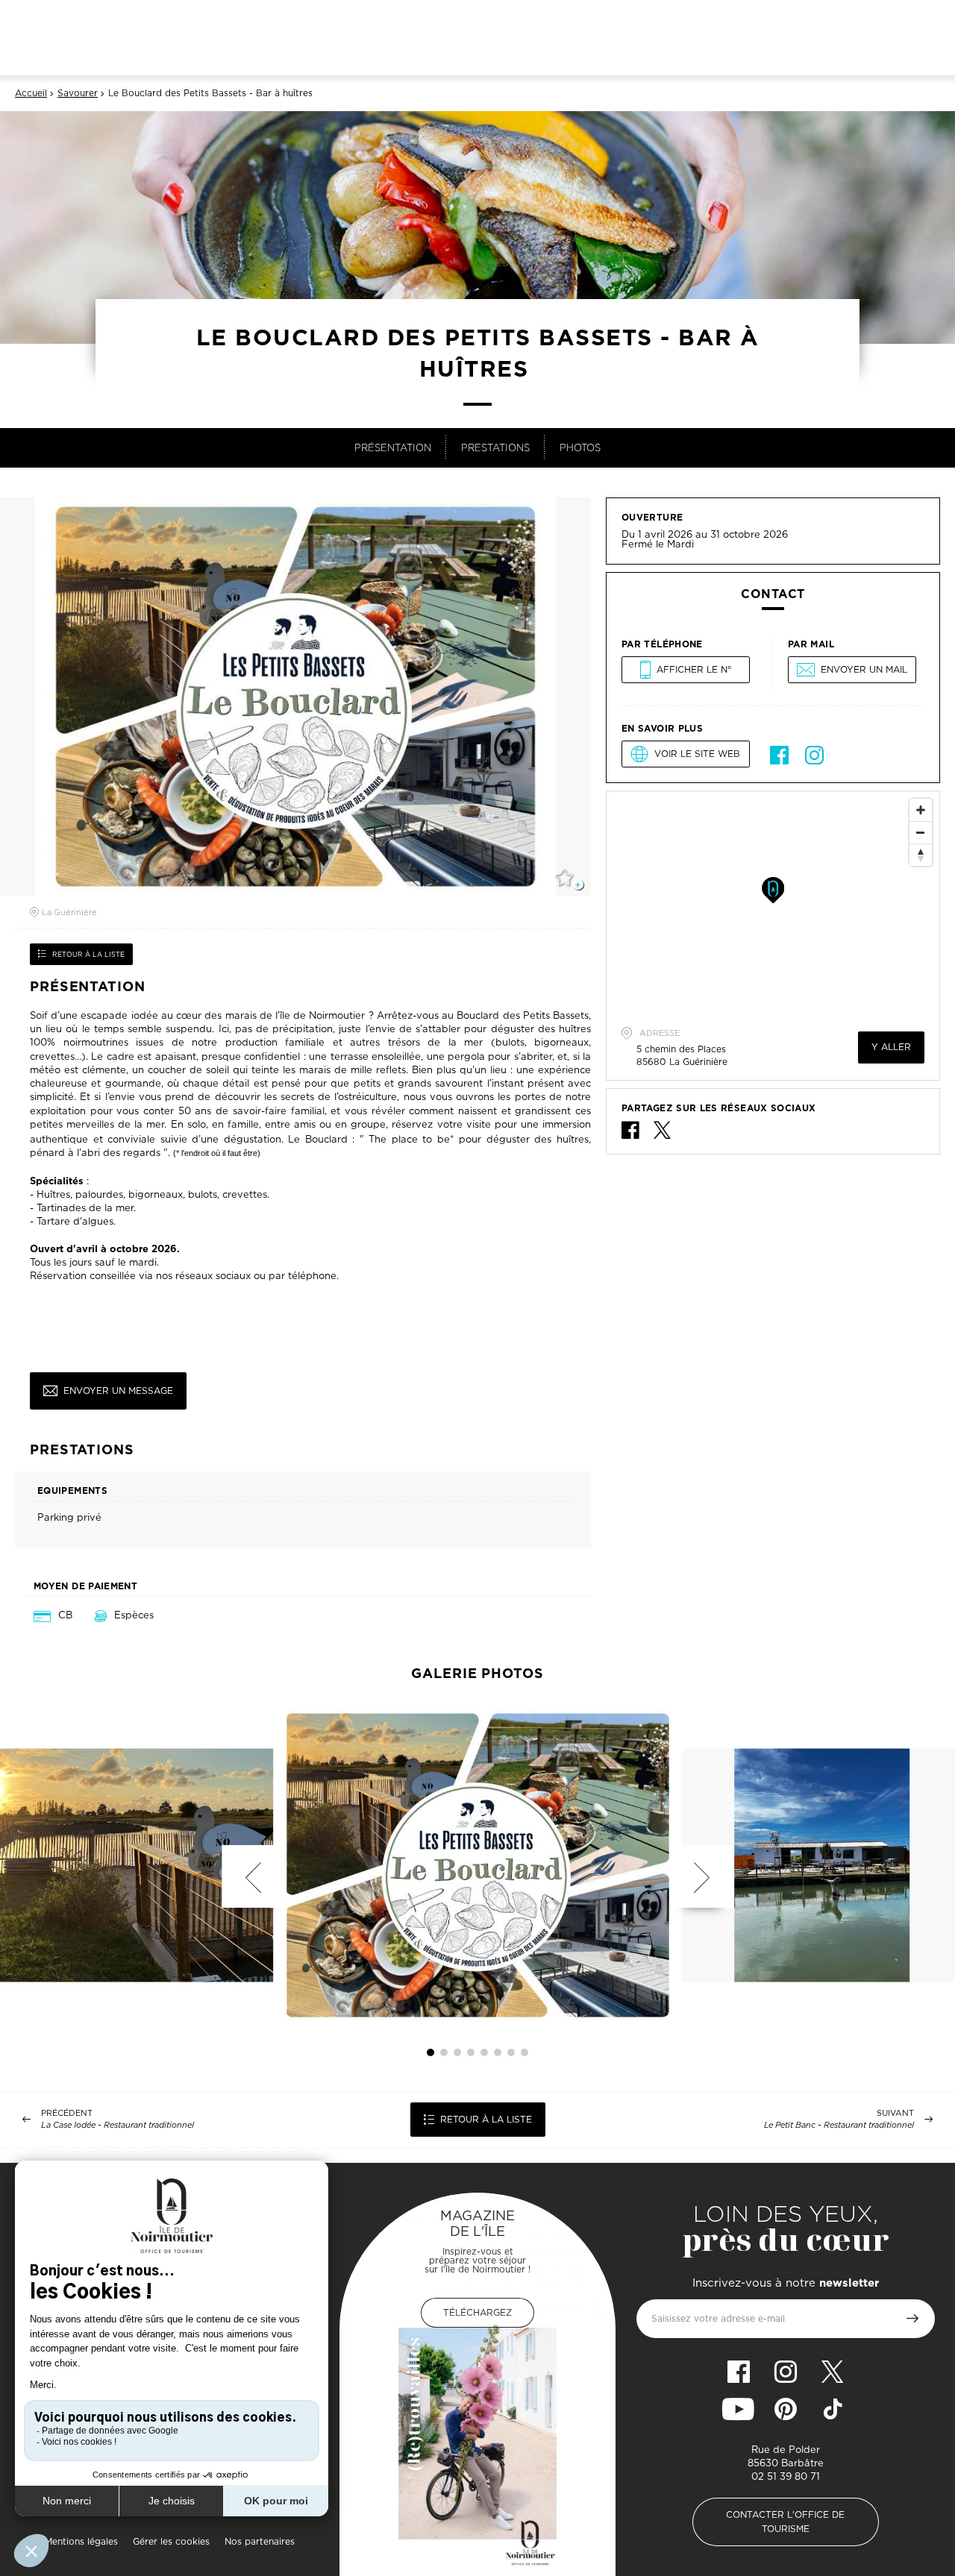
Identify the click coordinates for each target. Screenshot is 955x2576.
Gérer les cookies (171, 2541)
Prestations (495, 447)
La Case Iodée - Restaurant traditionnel (118, 2125)
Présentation (393, 447)
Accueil (31, 93)
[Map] (773, 903)
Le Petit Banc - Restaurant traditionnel (839, 2125)
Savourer (78, 93)
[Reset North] (921, 855)
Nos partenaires (260, 2541)
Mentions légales (81, 2541)
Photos (580, 447)
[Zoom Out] (921, 832)
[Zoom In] (921, 810)
